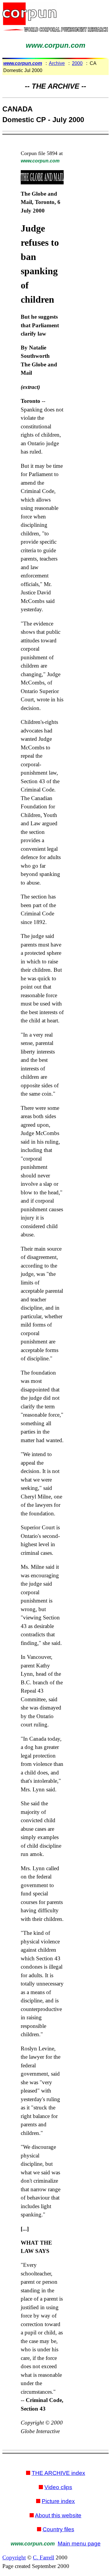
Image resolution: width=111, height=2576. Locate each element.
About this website (58, 2515)
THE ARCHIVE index (58, 2473)
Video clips (58, 2487)
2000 (77, 63)
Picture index (58, 2501)
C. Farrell (44, 2557)
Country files (58, 2529)
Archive (57, 63)
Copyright (14, 2557)
